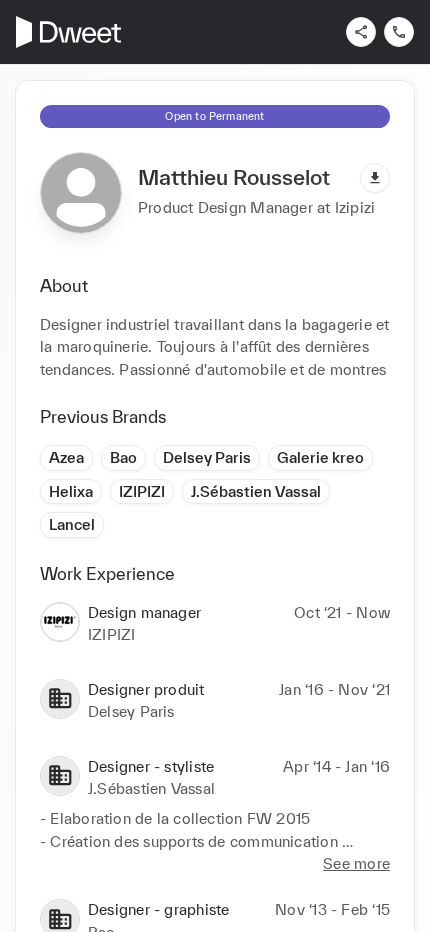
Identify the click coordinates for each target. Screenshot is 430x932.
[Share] (361, 32)
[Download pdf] (375, 178)
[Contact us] (399, 32)
